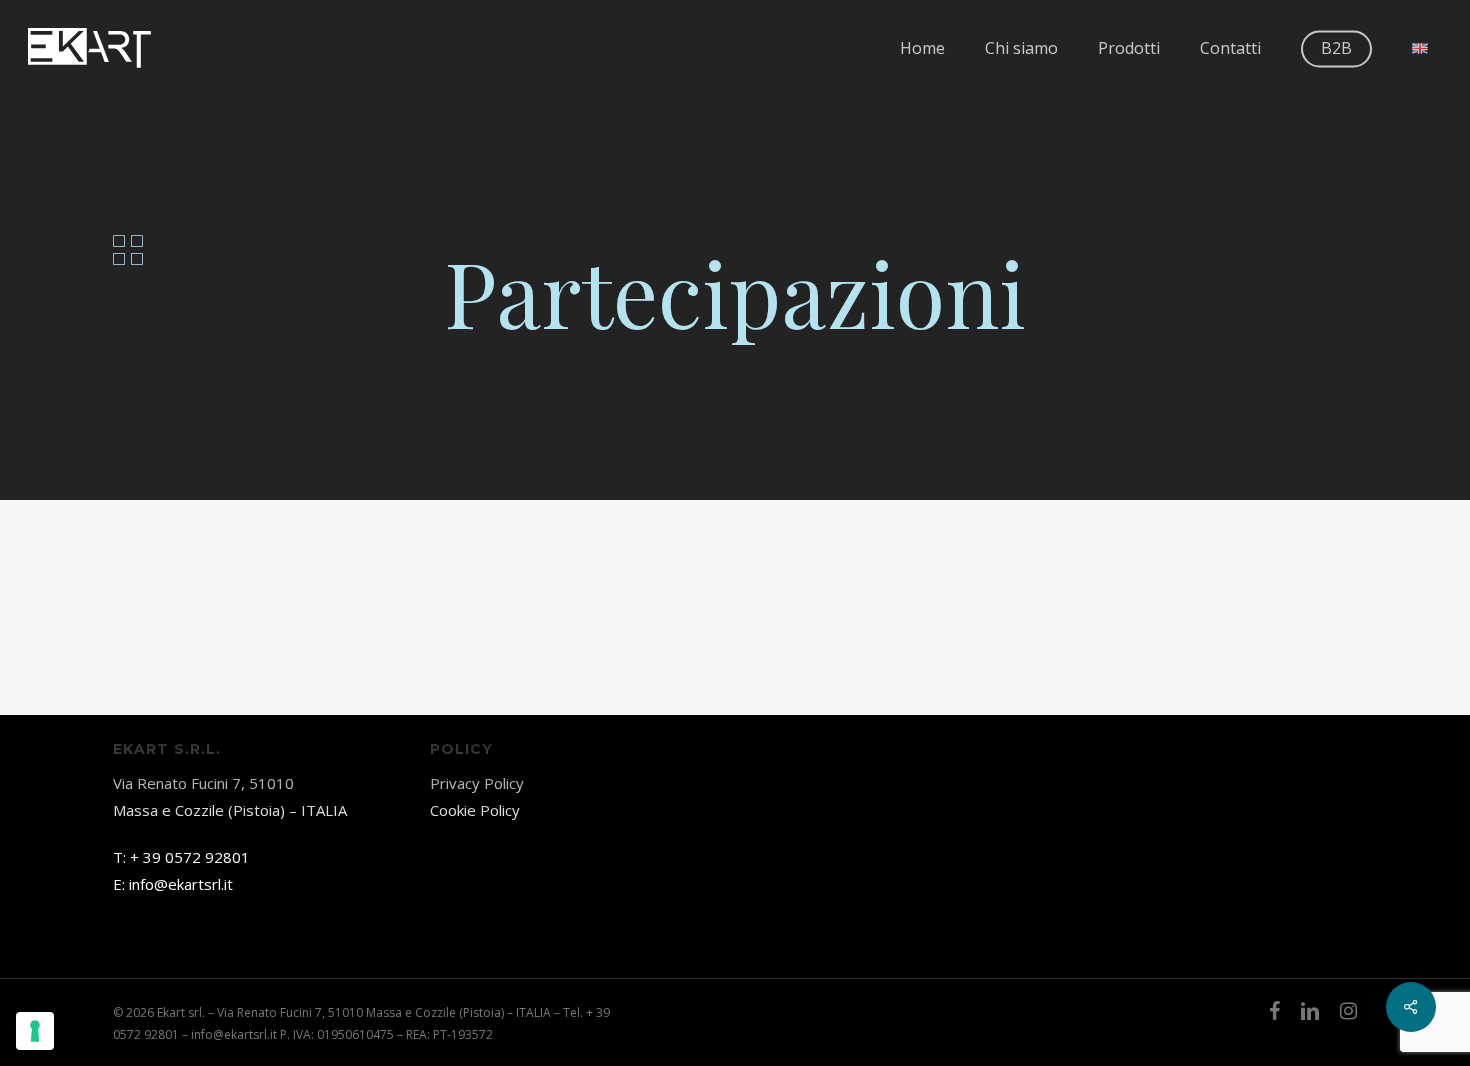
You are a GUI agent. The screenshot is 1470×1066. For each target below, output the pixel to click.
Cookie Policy (475, 810)
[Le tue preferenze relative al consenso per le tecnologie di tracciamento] (35, 1031)
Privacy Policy (477, 783)
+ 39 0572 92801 (190, 857)
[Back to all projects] (128, 250)
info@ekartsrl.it (181, 884)
